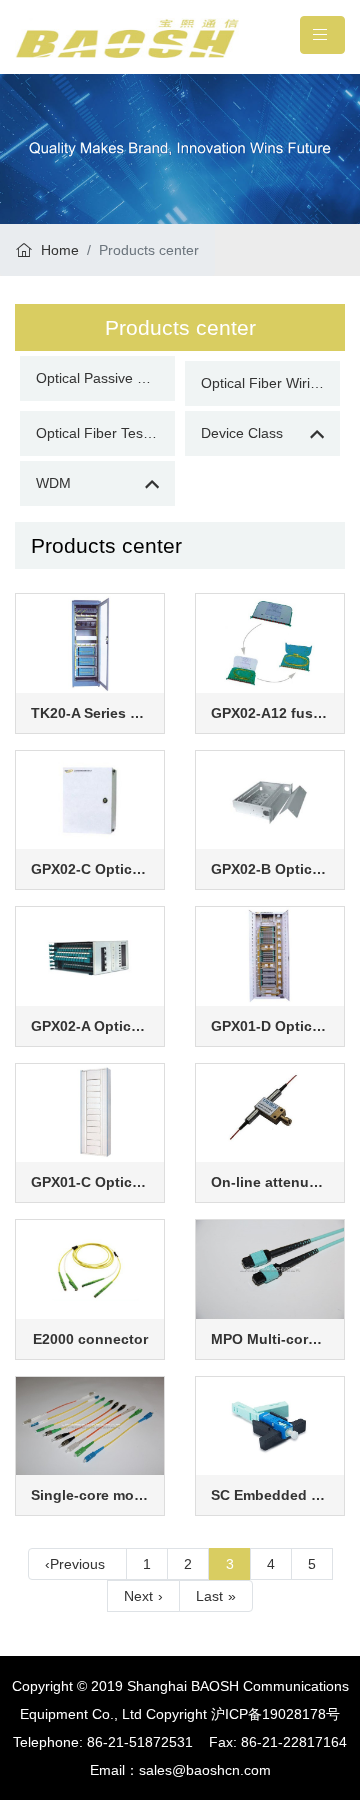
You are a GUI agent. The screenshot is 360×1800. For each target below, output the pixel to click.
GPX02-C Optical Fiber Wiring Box (90, 869)
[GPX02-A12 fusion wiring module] (270, 642)
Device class (242, 433)
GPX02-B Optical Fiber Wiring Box (270, 869)
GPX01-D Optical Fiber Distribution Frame (270, 1026)
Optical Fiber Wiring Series (270, 383)
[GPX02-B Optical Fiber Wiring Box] (270, 799)
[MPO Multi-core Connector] (270, 1268)
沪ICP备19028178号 (275, 1714)
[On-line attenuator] (270, 1112)
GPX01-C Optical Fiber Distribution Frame (90, 1182)
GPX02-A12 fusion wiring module (270, 713)
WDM (53, 483)
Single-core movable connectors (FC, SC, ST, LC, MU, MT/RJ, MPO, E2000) (90, 1495)
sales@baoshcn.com (205, 1770)
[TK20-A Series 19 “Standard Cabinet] (90, 642)
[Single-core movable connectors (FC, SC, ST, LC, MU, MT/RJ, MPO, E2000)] (90, 1425)
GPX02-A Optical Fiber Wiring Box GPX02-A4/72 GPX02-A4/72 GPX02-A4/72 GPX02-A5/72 (90, 1026)
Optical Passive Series (105, 378)
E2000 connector (90, 1339)
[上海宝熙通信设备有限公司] (127, 37)
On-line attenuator (270, 1182)
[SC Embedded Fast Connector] (270, 1425)
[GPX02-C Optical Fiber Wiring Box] (90, 799)
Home (58, 250)
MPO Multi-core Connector (270, 1339)
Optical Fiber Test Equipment (105, 433)
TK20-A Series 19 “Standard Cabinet (90, 713)
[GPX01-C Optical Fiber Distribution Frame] (90, 1112)
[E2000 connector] (90, 1268)
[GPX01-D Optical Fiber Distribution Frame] (270, 955)
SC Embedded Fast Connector (270, 1495)
